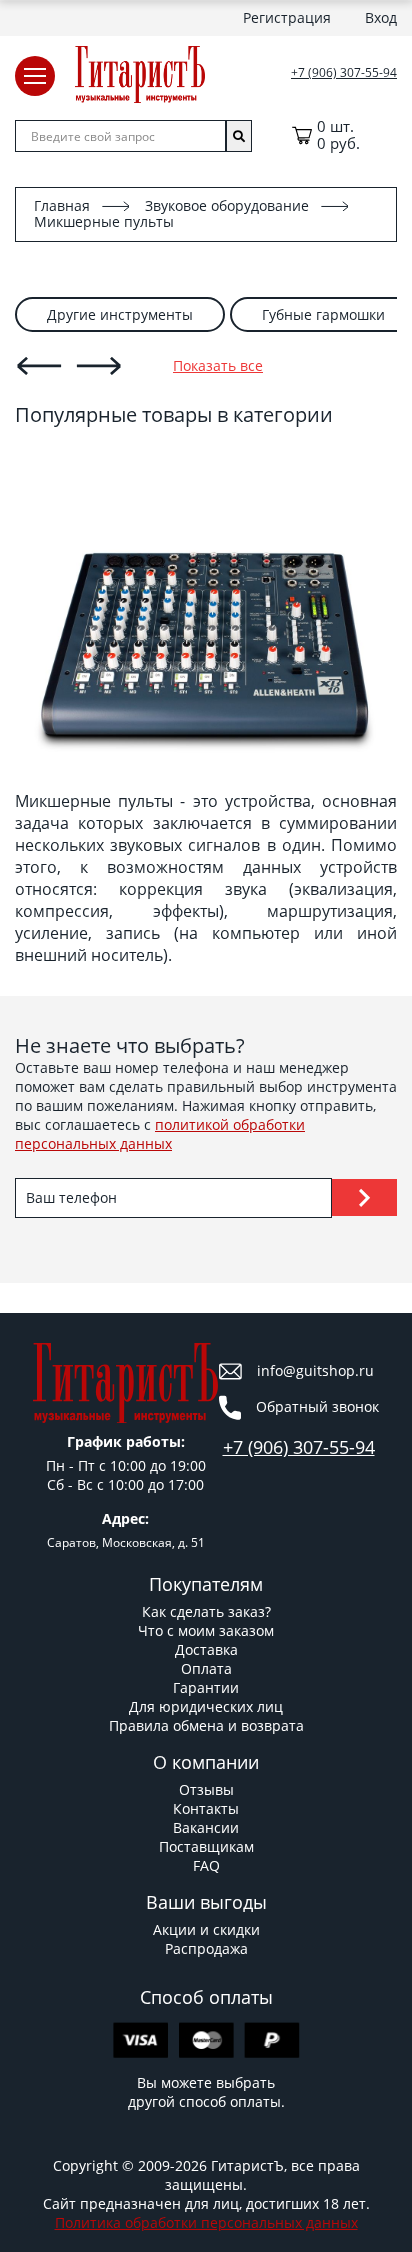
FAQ (206, 1865)
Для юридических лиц (206, 1706)
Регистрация (287, 17)
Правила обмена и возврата (206, 1725)
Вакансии (206, 1827)
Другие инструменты (120, 314)
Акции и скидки (206, 1929)
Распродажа (206, 1948)
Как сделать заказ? (206, 1611)
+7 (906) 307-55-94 (344, 73)
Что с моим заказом (206, 1630)
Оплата (206, 1668)
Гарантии (206, 1687)
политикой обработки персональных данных (160, 1134)
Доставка (206, 1649)
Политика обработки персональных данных (206, 2222)
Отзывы (206, 1789)
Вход (381, 17)
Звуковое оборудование (227, 205)
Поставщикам (206, 1846)
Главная (62, 205)
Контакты (206, 1808)
